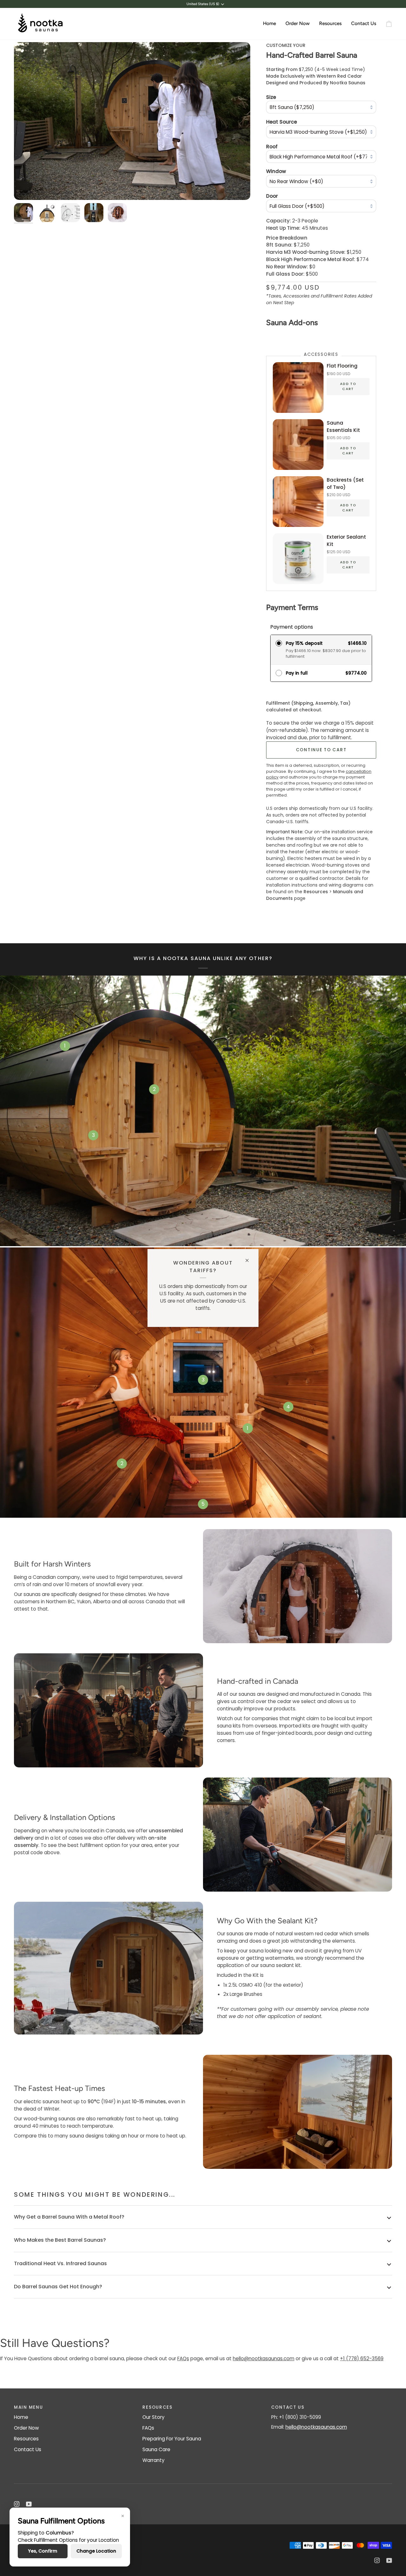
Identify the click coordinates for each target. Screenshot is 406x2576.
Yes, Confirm (43, 2551)
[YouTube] (29, 2504)
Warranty (154, 2460)
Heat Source (282, 122)
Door (272, 196)
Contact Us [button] (288, 2407)
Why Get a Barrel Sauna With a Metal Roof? (69, 2217)
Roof (272, 146)
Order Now (26, 2428)
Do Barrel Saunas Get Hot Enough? (58, 2287)
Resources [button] (157, 2407)
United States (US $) (203, 4)
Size (271, 97)
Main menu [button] (29, 2407)
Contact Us (28, 2449)
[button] (298, 24)
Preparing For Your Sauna (172, 2439)
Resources (26, 2439)
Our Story (154, 2417)
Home (21, 2417)
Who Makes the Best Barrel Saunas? (60, 2240)
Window (276, 171)
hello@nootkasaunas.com (264, 2358)
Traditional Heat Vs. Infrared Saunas (60, 2263)
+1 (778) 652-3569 (362, 2358)
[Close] (250, 1258)
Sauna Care (156, 2449)
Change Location (96, 2551)
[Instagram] (17, 2504)
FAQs (183, 2358)
